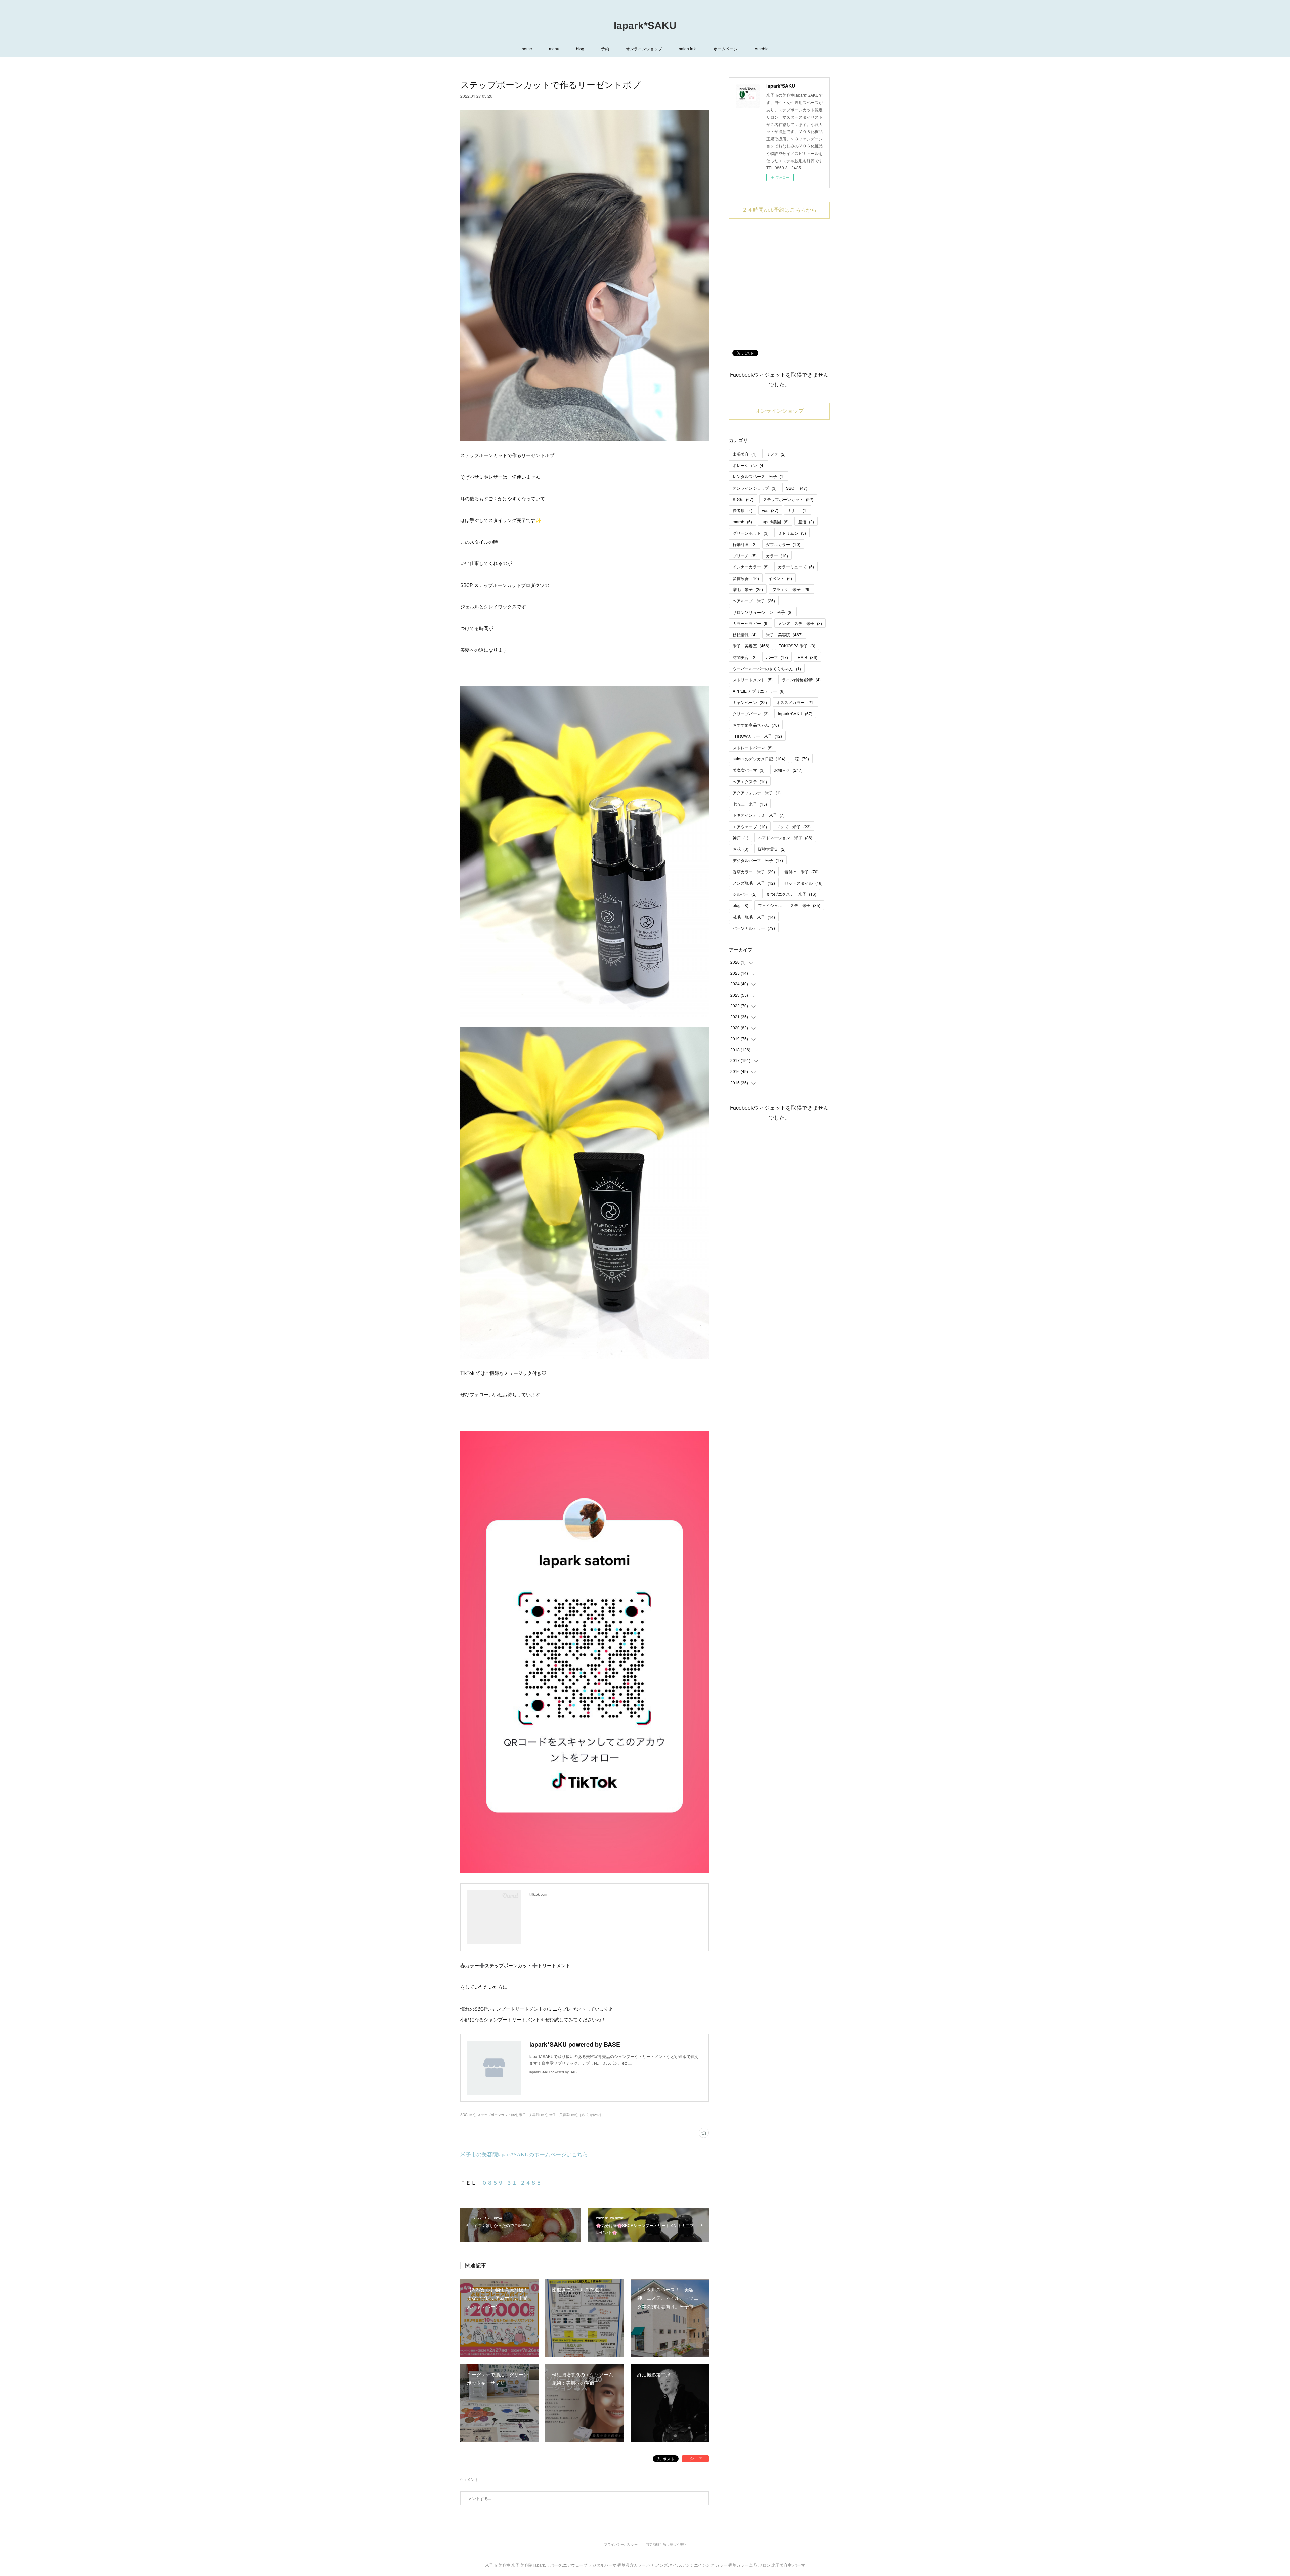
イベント (780, 578)
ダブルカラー (783, 544)
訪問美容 (745, 657)
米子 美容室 (751, 646)
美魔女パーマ (749, 770)
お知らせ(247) (590, 2115)
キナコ (798, 510)
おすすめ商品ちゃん (756, 725)
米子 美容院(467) (533, 2115)
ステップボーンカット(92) (497, 2115)
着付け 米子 (802, 871)
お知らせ (788, 770)
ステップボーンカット (788, 499)
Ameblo (762, 49)
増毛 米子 (748, 589)
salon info (688, 49)
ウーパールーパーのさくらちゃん (767, 668)
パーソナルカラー (754, 928)
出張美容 (745, 454)
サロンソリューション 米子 (763, 612)
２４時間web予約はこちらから (779, 210)
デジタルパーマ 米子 (758, 860)
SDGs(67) (468, 2115)
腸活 (806, 522)
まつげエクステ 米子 (791, 894)
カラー (777, 556)
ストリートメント (753, 680)
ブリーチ (745, 556)
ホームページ (726, 49)
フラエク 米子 (791, 589)
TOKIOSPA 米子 (797, 646)
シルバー (745, 894)
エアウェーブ (750, 826)
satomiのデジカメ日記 (759, 758)
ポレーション (749, 465)
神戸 (741, 837)
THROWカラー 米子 (757, 736)
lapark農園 (775, 522)
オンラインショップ (644, 49)
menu (554, 49)
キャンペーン (750, 702)
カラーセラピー (751, 623)
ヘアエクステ (750, 781)
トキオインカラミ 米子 (759, 815)
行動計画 (745, 544)
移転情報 (745, 635)
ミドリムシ (792, 533)
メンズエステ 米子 (800, 623)
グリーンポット (751, 533)
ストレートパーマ (753, 747)
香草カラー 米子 (754, 871)
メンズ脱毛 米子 (754, 883)
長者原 (743, 510)
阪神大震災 (772, 849)
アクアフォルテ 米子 (757, 792)
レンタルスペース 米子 (759, 476)
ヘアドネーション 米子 (785, 837)
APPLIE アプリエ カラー (759, 691)
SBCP (797, 488)
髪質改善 (746, 578)
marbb (742, 522)
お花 (741, 849)
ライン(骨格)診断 (801, 680)
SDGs (743, 499)
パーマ (777, 657)
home (527, 49)
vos (770, 510)
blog (580, 49)
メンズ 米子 (793, 826)
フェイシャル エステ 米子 (789, 905)
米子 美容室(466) (563, 2115)
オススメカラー (795, 702)
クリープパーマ (751, 713)
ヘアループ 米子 (754, 601)
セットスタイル (804, 883)
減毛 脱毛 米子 (754, 917)
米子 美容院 (784, 635)
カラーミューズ (796, 567)
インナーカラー (751, 567)
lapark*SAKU (645, 25)
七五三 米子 (750, 804)
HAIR (807, 657)
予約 (605, 49)
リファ (776, 454)
